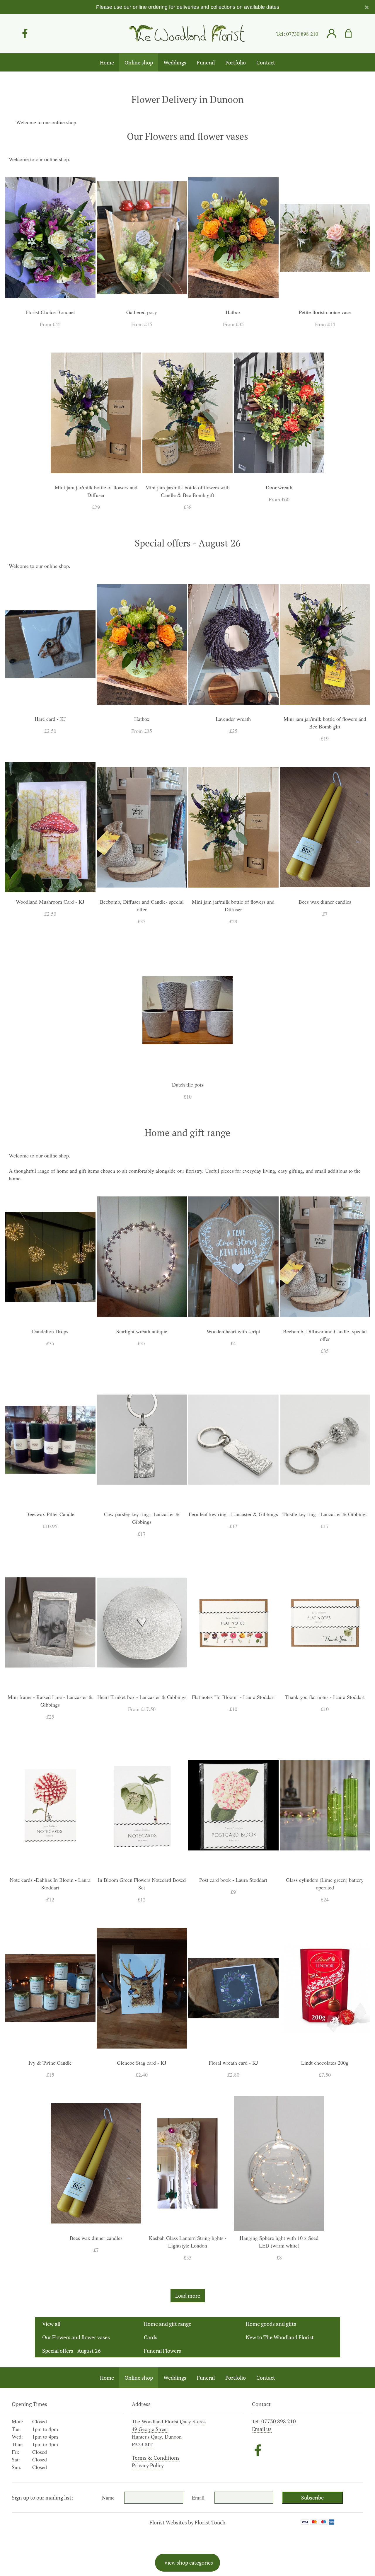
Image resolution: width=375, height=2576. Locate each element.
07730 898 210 (302, 34)
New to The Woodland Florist (280, 2337)
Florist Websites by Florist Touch (187, 2522)
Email (198, 2497)
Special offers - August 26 (71, 2351)
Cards (151, 2337)
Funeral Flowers (162, 2351)
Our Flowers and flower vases (76, 2337)
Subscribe (312, 2497)
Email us (262, 2429)
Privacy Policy (148, 2465)
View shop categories (189, 2563)
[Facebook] (25, 34)
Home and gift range (168, 2324)
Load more (188, 2296)
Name (108, 2497)
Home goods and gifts (271, 2324)
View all (51, 2324)
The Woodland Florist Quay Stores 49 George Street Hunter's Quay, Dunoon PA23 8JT (169, 2433)
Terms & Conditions (156, 2458)
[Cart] (352, 34)
